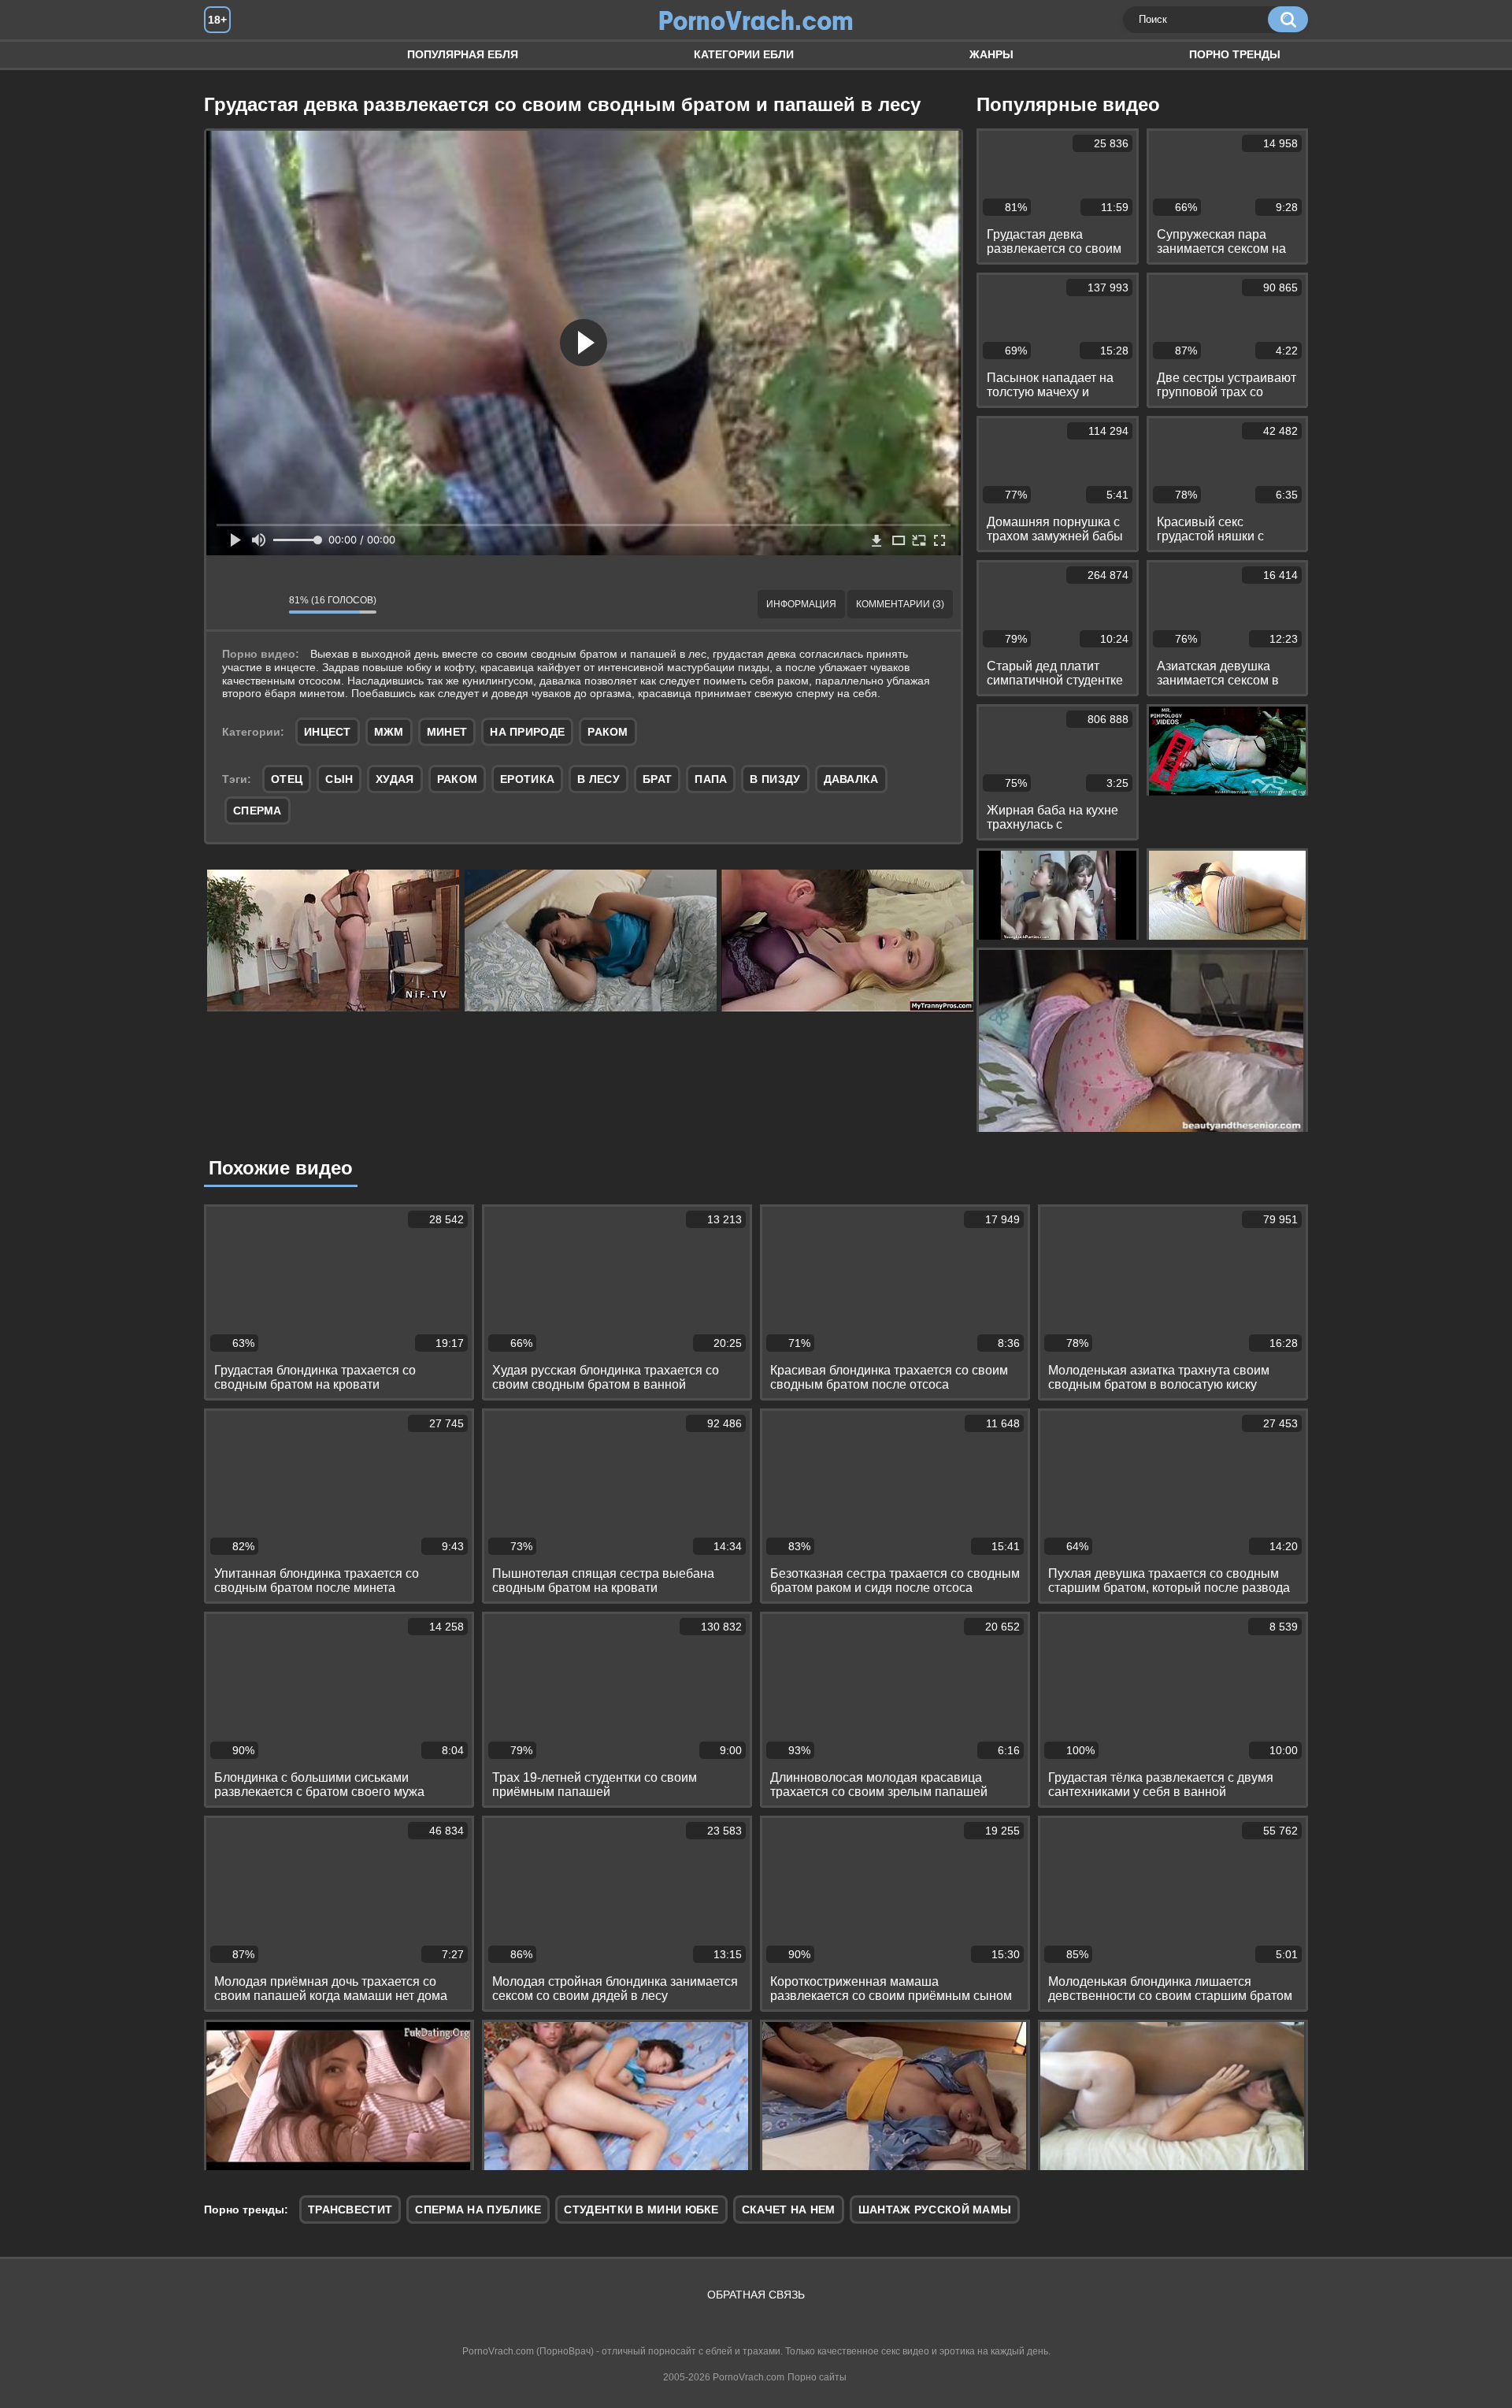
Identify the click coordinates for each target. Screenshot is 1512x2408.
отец (287, 779)
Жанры (991, 54)
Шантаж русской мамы (935, 2209)
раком (458, 779)
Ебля (232, 55)
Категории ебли (744, 54)
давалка (851, 779)
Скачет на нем (789, 2209)
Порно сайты (817, 2377)
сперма (258, 811)
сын (339, 779)
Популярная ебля (463, 54)
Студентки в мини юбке (641, 2209)
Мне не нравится (265, 604)
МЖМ (389, 732)
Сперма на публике (478, 2209)
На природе (527, 732)
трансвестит (350, 2209)
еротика (527, 779)
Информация (801, 604)
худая (395, 779)
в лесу (598, 779)
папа (711, 779)
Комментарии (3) (900, 604)
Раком (608, 732)
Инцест (328, 732)
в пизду (775, 779)
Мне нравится (230, 604)
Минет (447, 732)
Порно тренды (1235, 54)
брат (657, 779)
